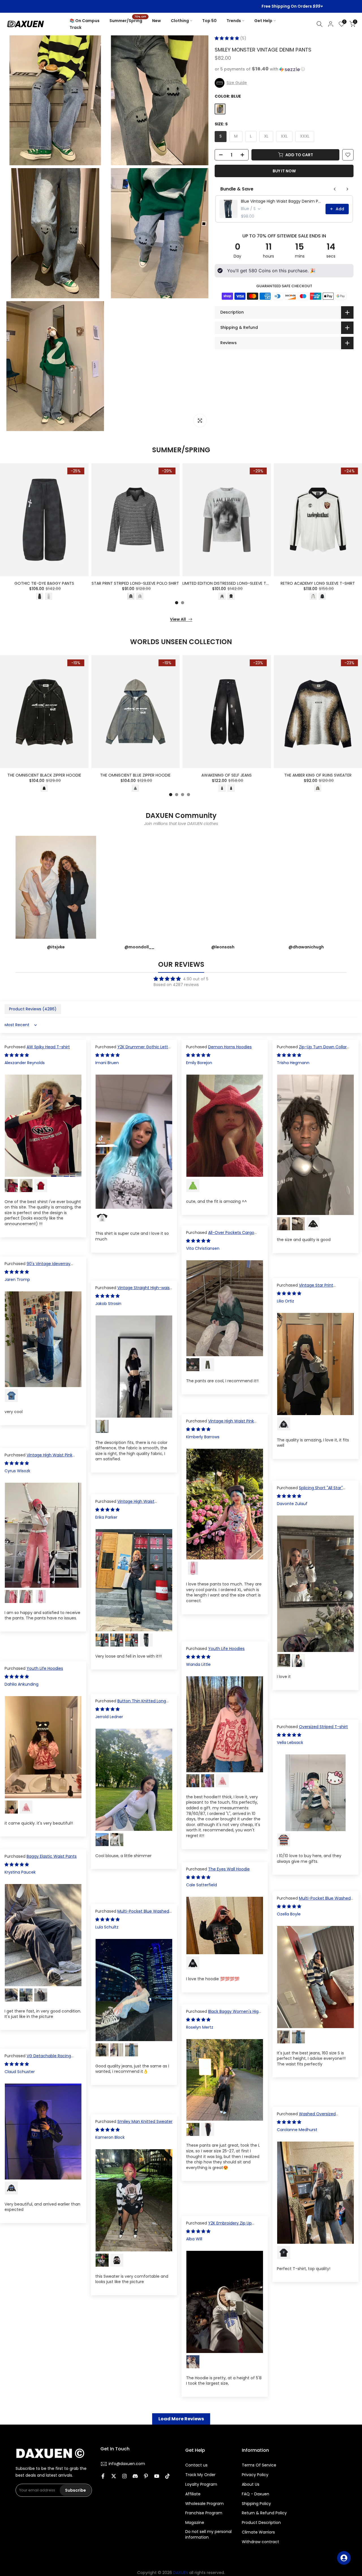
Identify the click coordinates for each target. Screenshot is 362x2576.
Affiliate (193, 2494)
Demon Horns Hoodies (230, 1047)
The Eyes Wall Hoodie (229, 1869)
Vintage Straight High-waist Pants (133, 1291)
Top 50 (209, 21)
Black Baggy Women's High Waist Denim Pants (224, 2014)
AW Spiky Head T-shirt (48, 1047)
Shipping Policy (256, 2504)
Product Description (261, 2523)
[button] (227, 38)
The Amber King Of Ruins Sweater (318, 775)
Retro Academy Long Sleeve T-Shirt (318, 584)
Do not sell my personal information (208, 2535)
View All (178, 619)
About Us (251, 2484)
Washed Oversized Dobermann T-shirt (306, 2117)
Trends (234, 21)
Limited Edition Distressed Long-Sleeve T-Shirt (231, 584)
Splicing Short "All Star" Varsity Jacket (310, 1491)
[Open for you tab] (344, 2558)
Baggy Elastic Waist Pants (52, 1856)
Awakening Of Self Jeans (227, 775)
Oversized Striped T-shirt (323, 1727)
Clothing (180, 21)
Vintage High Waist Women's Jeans (125, 1504)
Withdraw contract (260, 2542)
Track (76, 27)
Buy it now (284, 171)
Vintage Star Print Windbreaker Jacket (305, 1288)
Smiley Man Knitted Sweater (145, 2121)
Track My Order (200, 2475)
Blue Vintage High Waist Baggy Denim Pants (282, 201)
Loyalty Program (201, 2484)
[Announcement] (181, 7)
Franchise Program (204, 2513)
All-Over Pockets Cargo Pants (220, 1235)
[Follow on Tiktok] (167, 2476)
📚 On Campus (85, 21)
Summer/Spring (128, 20)
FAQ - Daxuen (256, 2494)
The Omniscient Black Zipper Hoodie (44, 775)
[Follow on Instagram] (124, 2476)
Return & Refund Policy (264, 2513)
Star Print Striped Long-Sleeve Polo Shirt (135, 584)
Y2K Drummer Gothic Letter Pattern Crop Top (134, 1050)
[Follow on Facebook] (103, 2476)
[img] (181, 979)
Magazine (195, 2523)
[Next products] (347, 189)
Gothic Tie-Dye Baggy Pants (44, 584)
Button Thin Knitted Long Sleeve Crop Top (131, 1704)
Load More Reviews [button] (181, 2419)
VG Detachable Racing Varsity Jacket (38, 2059)
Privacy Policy (255, 2475)
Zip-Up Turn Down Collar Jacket (312, 1050)
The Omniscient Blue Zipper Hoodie (135, 775)
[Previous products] (335, 189)
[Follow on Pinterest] (146, 2476)
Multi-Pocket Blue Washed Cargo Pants (314, 1901)
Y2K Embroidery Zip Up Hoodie (219, 2226)
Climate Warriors (258, 2532)
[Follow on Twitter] (114, 2476)
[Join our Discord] (135, 2476)
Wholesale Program (204, 2504)
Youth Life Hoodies (226, 1649)
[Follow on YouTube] (157, 2476)
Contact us (196, 2465)
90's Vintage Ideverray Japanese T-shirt (37, 1266)
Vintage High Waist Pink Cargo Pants (220, 1424)
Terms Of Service (259, 2465)
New (157, 21)
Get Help (263, 21)
